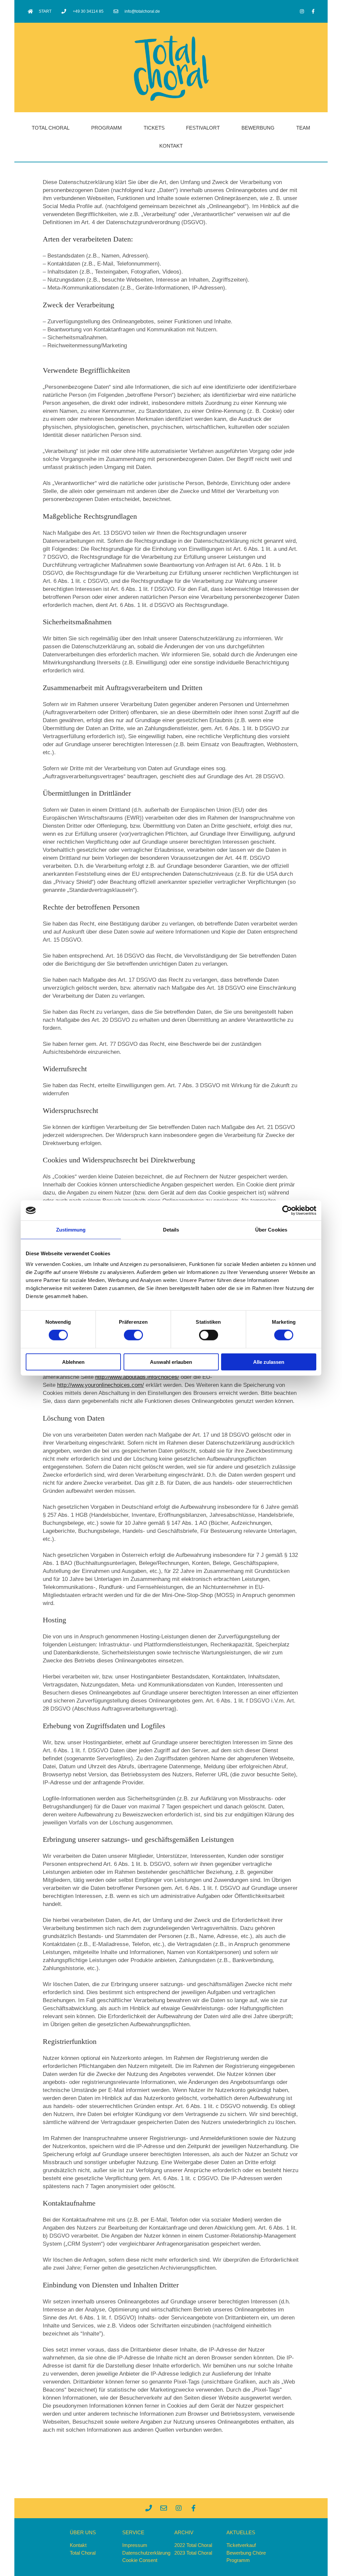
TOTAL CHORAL (51, 128)
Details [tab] (171, 1230)
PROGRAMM (107, 128)
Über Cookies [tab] (271, 1230)
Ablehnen (73, 1362)
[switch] (133, 1335)
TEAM (303, 128)
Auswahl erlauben (171, 1362)
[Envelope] (164, 2508)
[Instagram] (302, 11)
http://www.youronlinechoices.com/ (101, 1385)
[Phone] (149, 2508)
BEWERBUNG (258, 128)
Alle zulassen (269, 1362)
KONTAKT (171, 146)
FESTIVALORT (203, 128)
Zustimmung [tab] (71, 1230)
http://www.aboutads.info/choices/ (137, 1377)
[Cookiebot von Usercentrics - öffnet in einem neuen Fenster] (287, 1211)
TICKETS (154, 128)
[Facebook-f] (313, 11)
